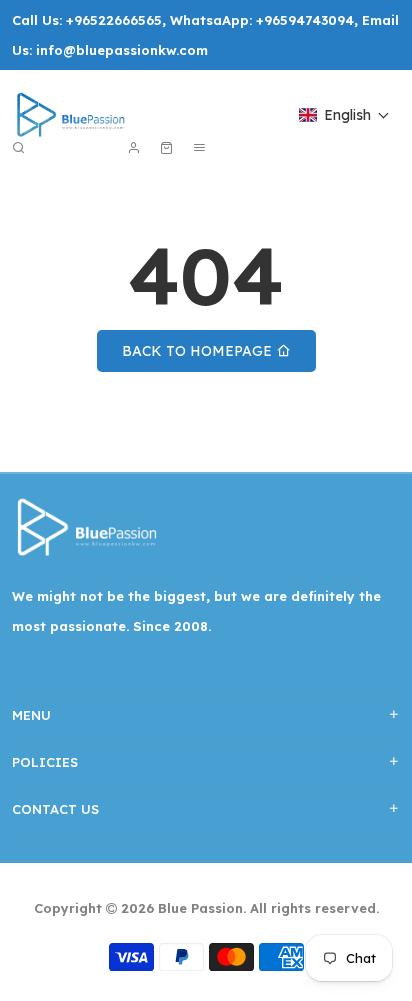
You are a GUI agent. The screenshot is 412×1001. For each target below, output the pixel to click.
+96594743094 (305, 20)
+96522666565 (114, 20)
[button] (344, 115)
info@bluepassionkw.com (122, 50)
